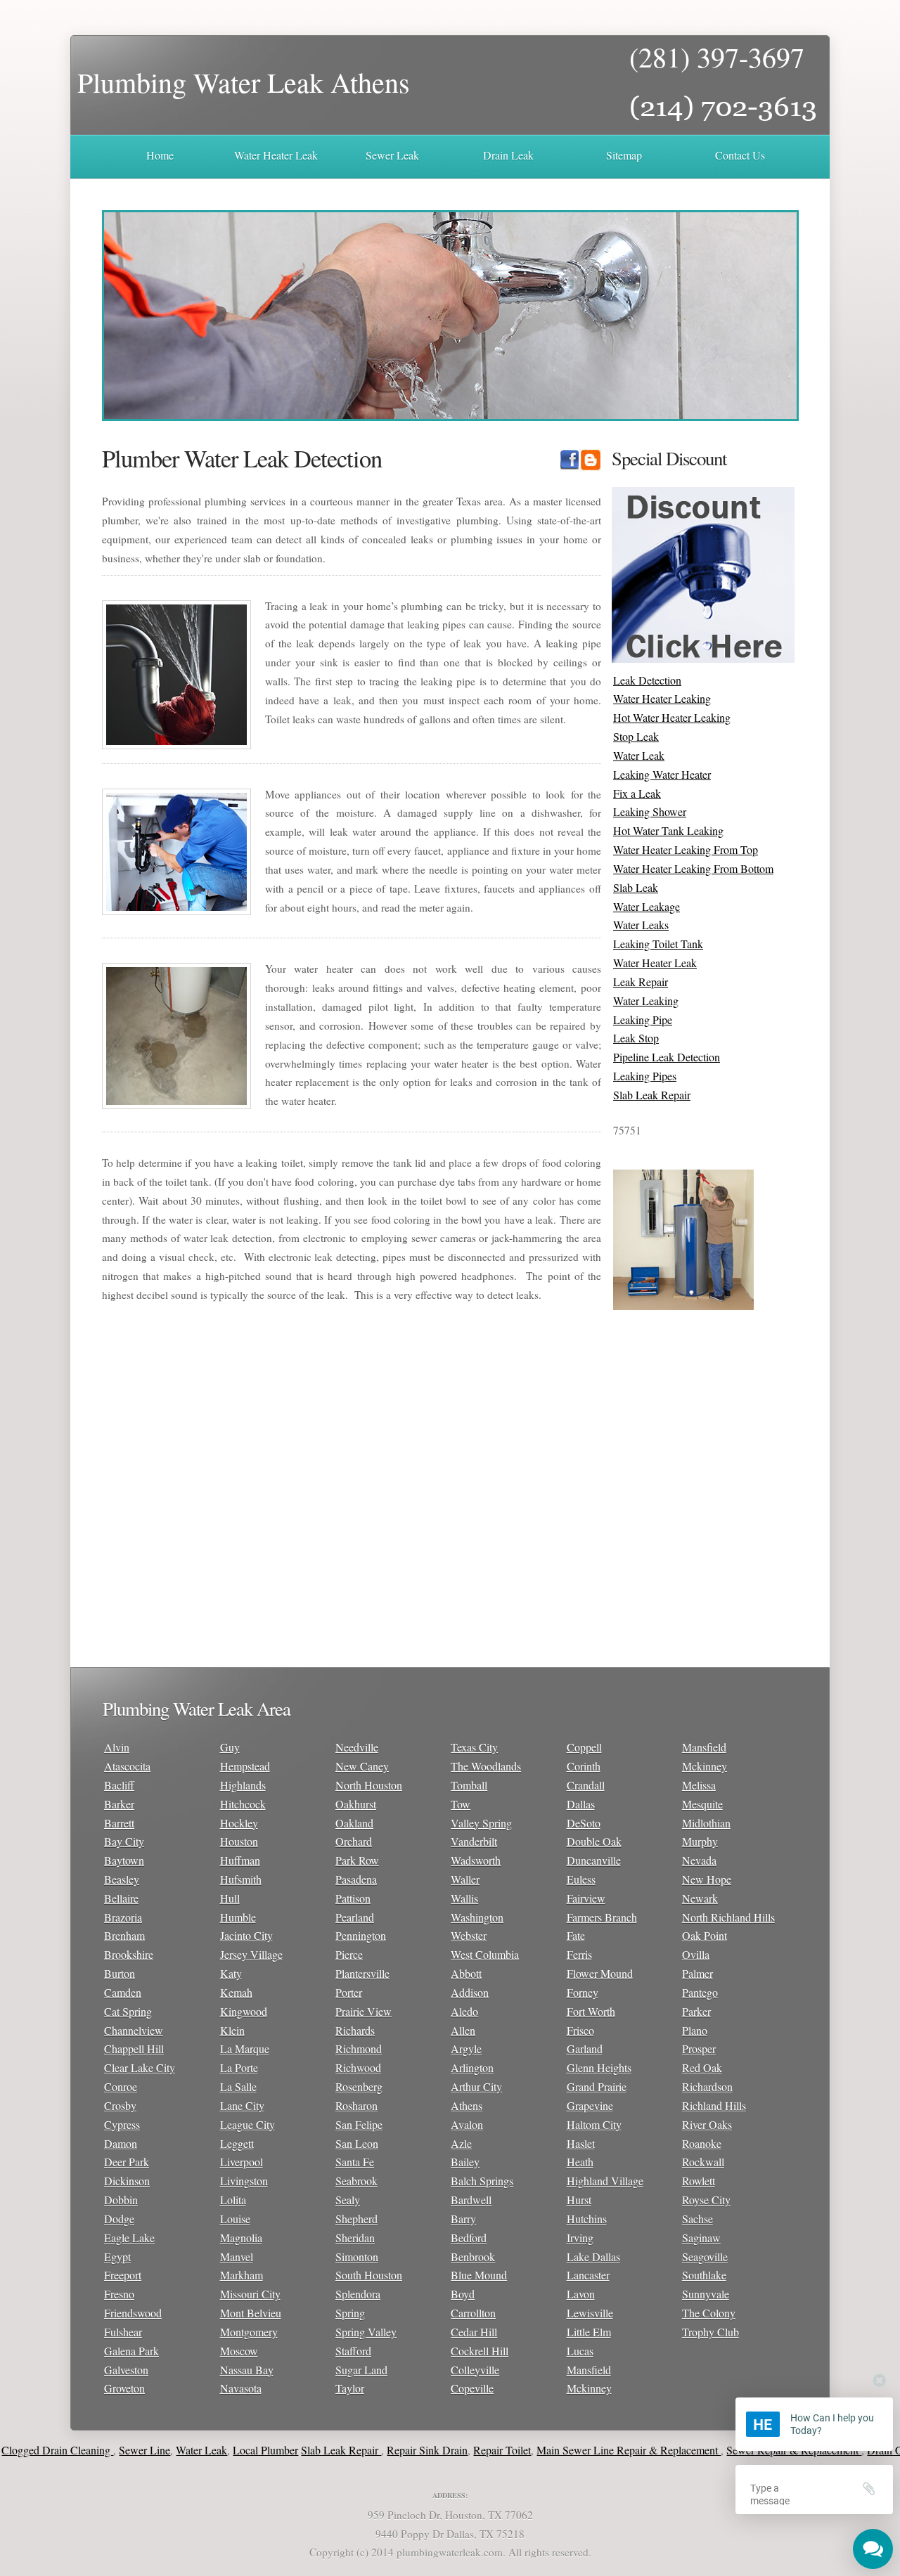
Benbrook (473, 2257)
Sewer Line (96, 2450)
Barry (463, 2219)
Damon (121, 2143)
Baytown (124, 1860)
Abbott (466, 1973)
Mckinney (589, 2388)
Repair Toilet (454, 2450)
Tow (461, 1804)
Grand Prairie (597, 2086)
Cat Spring (128, 2011)
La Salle (238, 2086)
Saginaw (701, 2238)
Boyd (463, 2294)
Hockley (239, 1823)
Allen (463, 2030)
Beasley (122, 1879)
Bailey (465, 2162)
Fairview (586, 1898)
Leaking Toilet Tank (658, 944)
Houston (239, 1841)
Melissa (699, 1785)
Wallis (464, 1898)
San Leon (357, 2143)
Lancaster (588, 2275)
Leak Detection (647, 680)
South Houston (369, 2275)
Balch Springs (482, 2181)
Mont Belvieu (251, 2313)
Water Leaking (646, 1001)
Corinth (584, 1766)
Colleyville (475, 2370)
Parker (696, 2011)
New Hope (707, 1879)
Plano (695, 2030)
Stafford (353, 2351)
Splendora (358, 2294)
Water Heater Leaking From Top (686, 849)
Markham (242, 2275)
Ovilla (696, 1954)
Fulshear (123, 2332)
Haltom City (594, 2124)
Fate (576, 1935)
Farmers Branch (602, 1917)
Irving (580, 2238)
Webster (469, 1935)
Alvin (117, 1747)
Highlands (243, 1785)
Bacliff (119, 1785)
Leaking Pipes (645, 1076)
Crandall (586, 1785)
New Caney (362, 1766)
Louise (235, 2219)
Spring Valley (366, 2332)
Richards (355, 2030)
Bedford (469, 2238)
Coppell (584, 1747)
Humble (238, 1917)
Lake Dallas (593, 2257)
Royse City (706, 2200)
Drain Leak (508, 155)
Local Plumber (217, 2450)
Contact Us (740, 155)
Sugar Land (361, 2370)
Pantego (700, 1992)
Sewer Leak (392, 155)
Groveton (124, 2388)
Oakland (354, 1823)
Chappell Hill (134, 2048)
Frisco (580, 2030)
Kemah (236, 1992)
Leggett (237, 2143)
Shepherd (356, 2219)
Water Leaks (641, 925)
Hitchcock (243, 1804)
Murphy (700, 1841)
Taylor (350, 2388)
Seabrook (356, 2181)
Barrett (119, 1823)
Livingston (244, 2181)
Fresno (119, 2294)
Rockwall (703, 2162)
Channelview (134, 2030)
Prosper (699, 2048)
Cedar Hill (474, 2332)
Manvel (237, 2257)
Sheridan (355, 2238)
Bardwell (471, 2200)
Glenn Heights (599, 2067)
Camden (123, 1992)
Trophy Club (711, 2332)
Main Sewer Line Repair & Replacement (580, 2450)
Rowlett (699, 2181)
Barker (119, 1804)
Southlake (704, 2275)
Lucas (580, 2351)
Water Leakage (647, 906)
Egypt (117, 2257)
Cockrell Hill (480, 2351)
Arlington (472, 2067)
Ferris (579, 1954)
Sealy (348, 2200)
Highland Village (605, 2181)
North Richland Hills (728, 1917)
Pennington (361, 1935)
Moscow (239, 2351)
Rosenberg (359, 2086)
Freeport (123, 2275)
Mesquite (702, 1804)
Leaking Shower (650, 811)
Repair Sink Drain (379, 2450)
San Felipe (359, 2124)
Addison (470, 1992)
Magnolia (241, 2238)
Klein (232, 2030)
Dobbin (121, 2200)
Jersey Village (251, 1954)
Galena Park (131, 2351)
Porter (349, 1992)
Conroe (121, 2086)
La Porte (239, 2067)
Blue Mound (479, 2275)
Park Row (357, 1860)
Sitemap (624, 155)
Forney (583, 1992)
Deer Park (127, 2162)
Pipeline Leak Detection (667, 1057)
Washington (477, 1917)
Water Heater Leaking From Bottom (693, 868)
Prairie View (364, 2011)
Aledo (464, 2011)
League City (247, 2124)
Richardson (707, 2086)
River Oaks (707, 2124)
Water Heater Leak (276, 155)
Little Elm (589, 2332)
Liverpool (242, 2162)
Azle (461, 2143)
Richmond (359, 2048)
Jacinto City (246, 1935)
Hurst (579, 2200)
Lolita (233, 2200)
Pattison (353, 1898)
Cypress (122, 2124)
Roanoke (702, 2143)
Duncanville (594, 1860)
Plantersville (362, 1973)
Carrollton (473, 2313)
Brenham (124, 1935)
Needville (357, 1747)
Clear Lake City (140, 2067)
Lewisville (590, 2313)
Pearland (355, 1917)
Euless (581, 1879)
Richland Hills (714, 2105)
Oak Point (705, 1935)
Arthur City (476, 2086)
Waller (465, 1879)
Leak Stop (636, 1038)
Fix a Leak (637, 793)
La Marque (245, 2048)
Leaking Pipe (643, 1020)
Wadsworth (476, 1860)
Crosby (120, 2105)
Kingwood (244, 2011)
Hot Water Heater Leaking (672, 717)
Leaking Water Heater (662, 774)
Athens (467, 2105)
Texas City (474, 1747)
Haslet (581, 2143)
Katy (231, 1973)
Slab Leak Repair (652, 1095)
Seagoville (705, 2257)
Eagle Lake (129, 2238)
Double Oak (594, 1841)
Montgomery (249, 2332)
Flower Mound (600, 1973)
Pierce (349, 1954)
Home (160, 155)
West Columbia (485, 1954)
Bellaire (121, 1898)
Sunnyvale (706, 2294)
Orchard (354, 1841)
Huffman (240, 1860)
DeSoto (584, 1823)
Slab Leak (636, 887)
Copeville (472, 2388)
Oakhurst (356, 1804)
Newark (700, 1898)
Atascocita (127, 1766)
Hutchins (587, 2219)
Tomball (469, 1785)
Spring (350, 2313)
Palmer (697, 1973)
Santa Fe (355, 2162)
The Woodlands (486, 1766)
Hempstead (245, 1766)
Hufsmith (241, 1879)
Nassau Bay (247, 2370)
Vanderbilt (474, 1841)
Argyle (466, 2048)
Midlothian (706, 1823)
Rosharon (356, 2105)
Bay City (124, 1841)
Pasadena (356, 1879)
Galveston (126, 2370)
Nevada (699, 1860)
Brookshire (129, 1954)
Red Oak (702, 2067)
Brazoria (123, 1917)
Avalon (467, 2124)
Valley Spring (481, 1823)
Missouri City (250, 2294)
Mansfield (589, 2370)
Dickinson (127, 2181)
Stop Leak (636, 736)
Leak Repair (641, 982)
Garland (585, 2048)
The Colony (709, 2313)
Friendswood (133, 2313)
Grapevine (590, 2105)
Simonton (357, 2257)
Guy (230, 1747)
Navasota (241, 2388)
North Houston (369, 1785)
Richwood (358, 2067)
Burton (120, 1973)
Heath (580, 2162)
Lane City (242, 2105)
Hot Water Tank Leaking (668, 830)
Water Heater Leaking (662, 698)
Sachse (697, 2219)
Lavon (581, 2294)
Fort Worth (591, 2011)
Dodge (119, 2219)
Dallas (581, 1804)
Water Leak (639, 755)
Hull (230, 1898)
